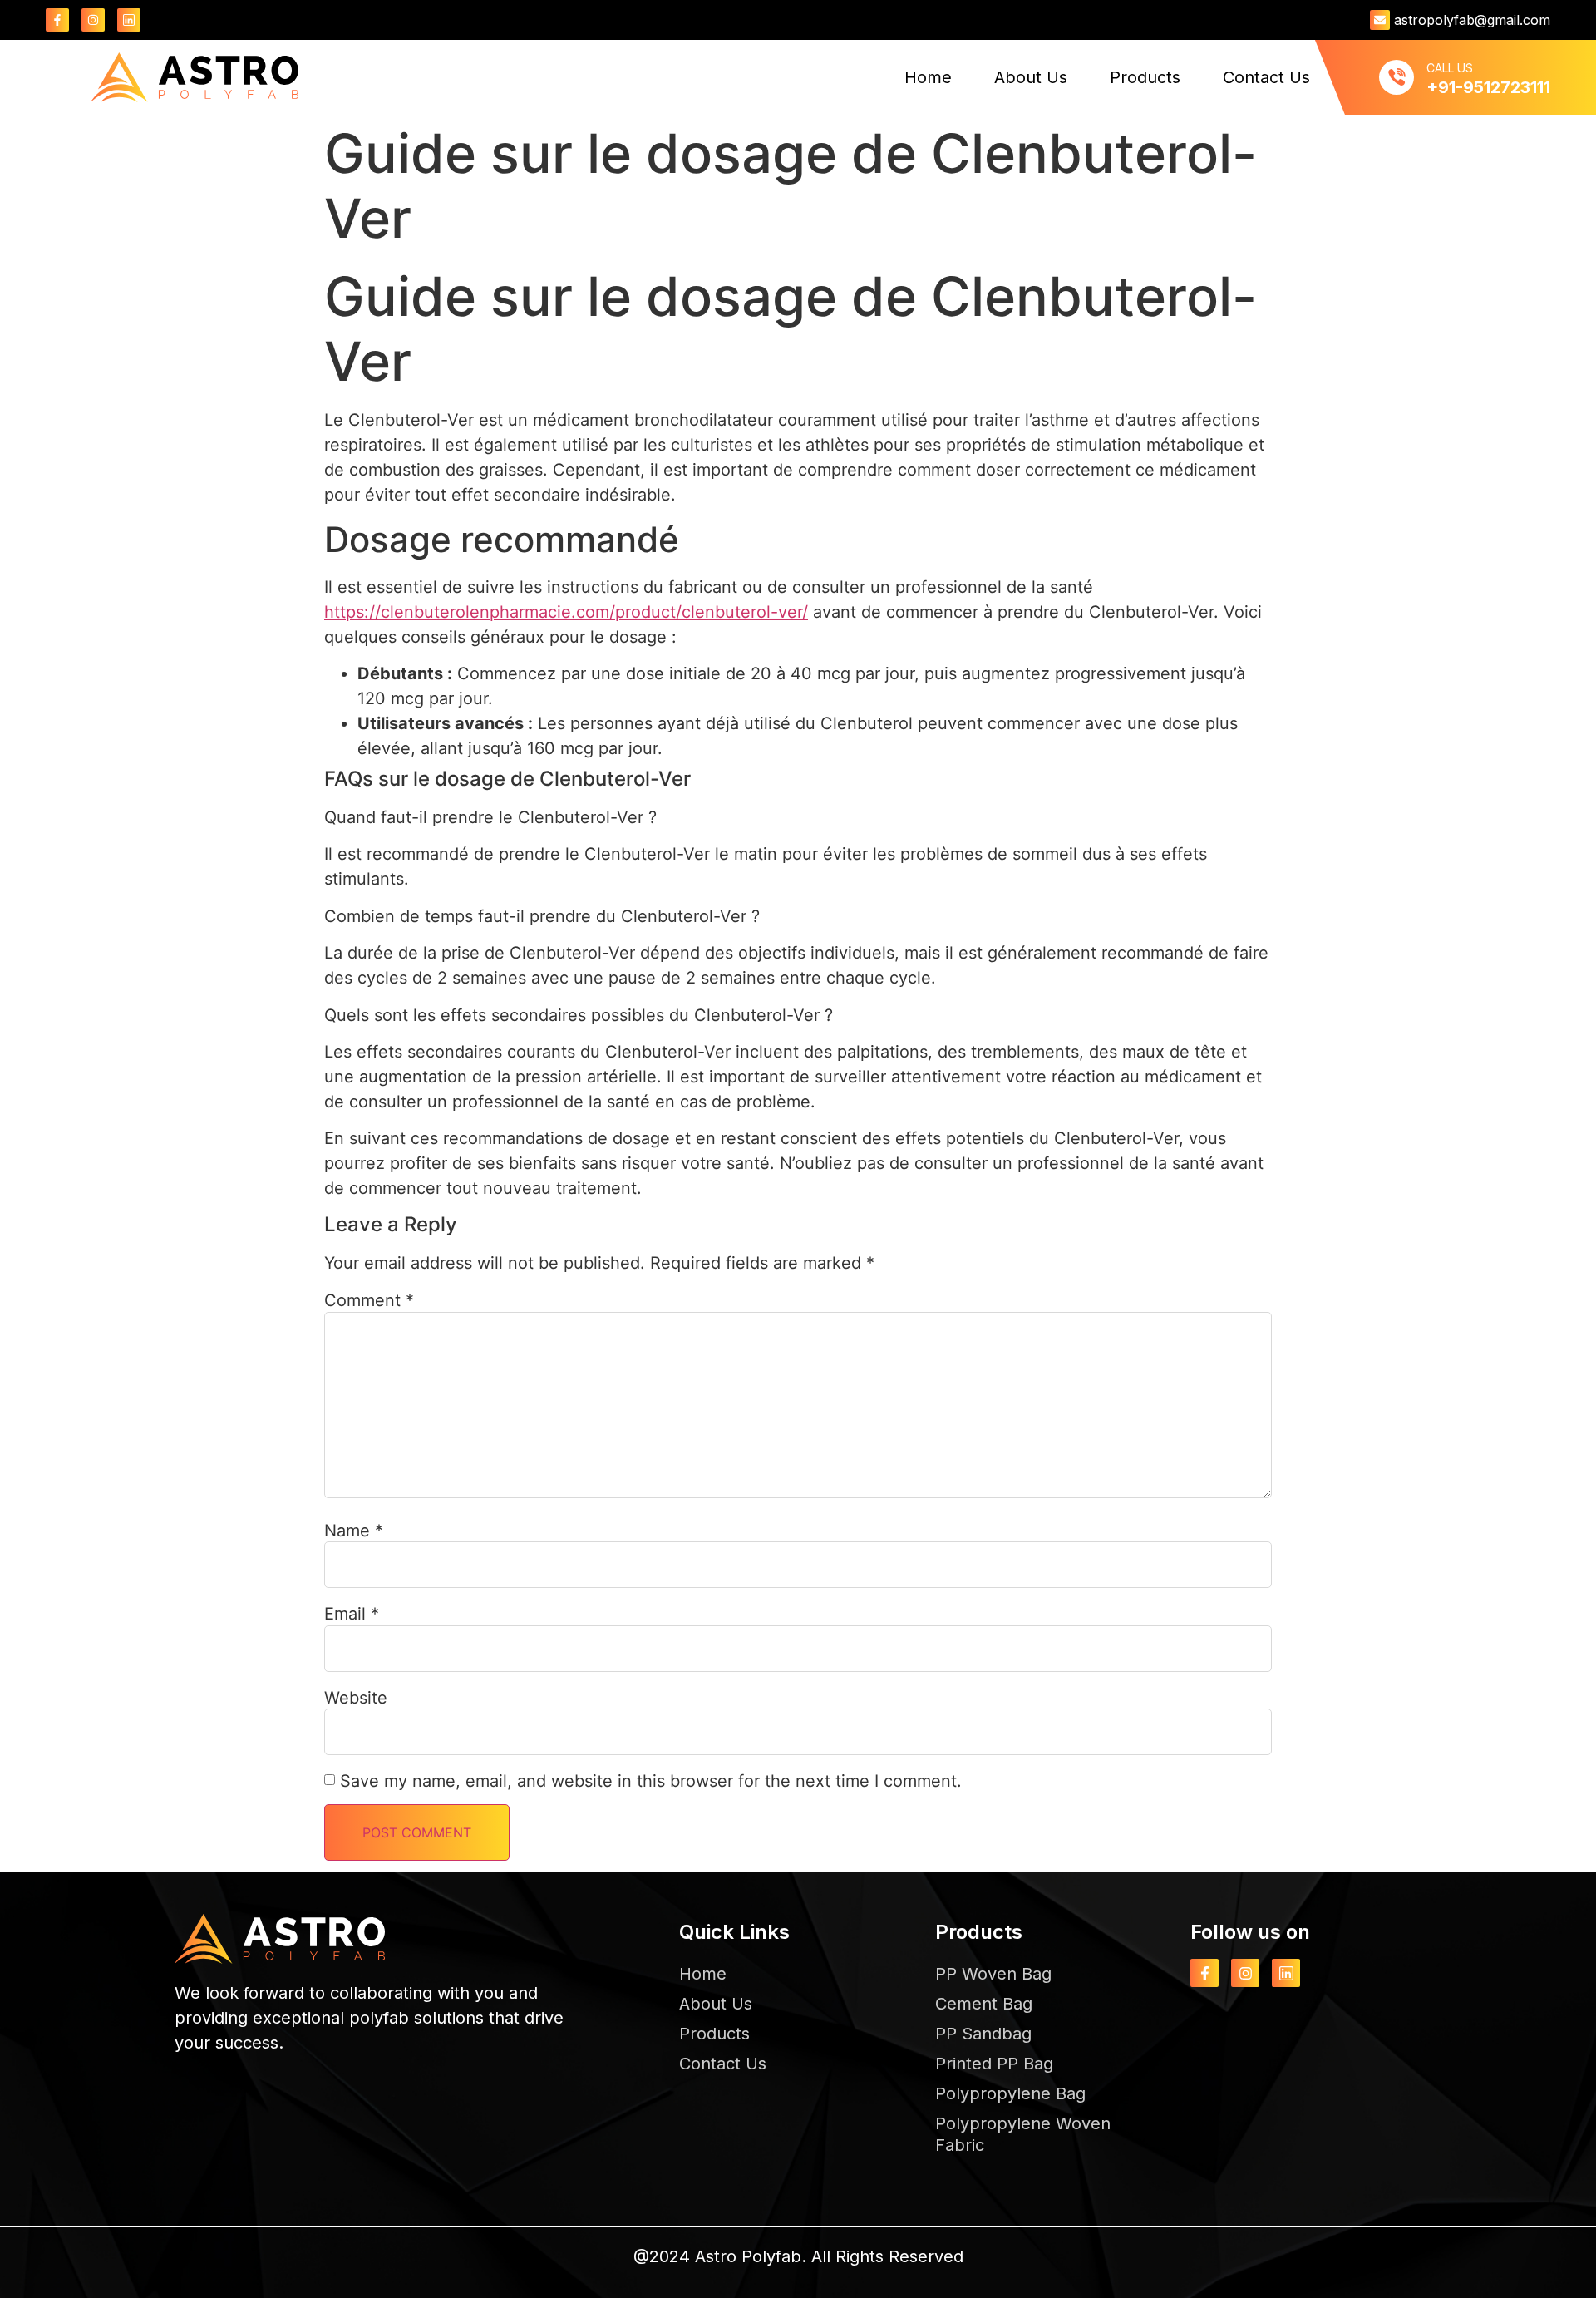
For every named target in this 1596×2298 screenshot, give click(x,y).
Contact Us (1266, 77)
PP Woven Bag (993, 1974)
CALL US (1450, 68)
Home (928, 77)
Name (354, 1531)
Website (356, 1698)
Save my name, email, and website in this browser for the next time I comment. (651, 1781)
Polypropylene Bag (1010, 2093)
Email (352, 1614)
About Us (1031, 77)
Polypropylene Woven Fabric (1023, 2134)
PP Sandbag (983, 2034)
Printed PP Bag (994, 2064)
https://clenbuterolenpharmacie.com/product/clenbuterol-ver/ (566, 612)
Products (1145, 77)
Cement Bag (984, 2004)
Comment (369, 1300)
